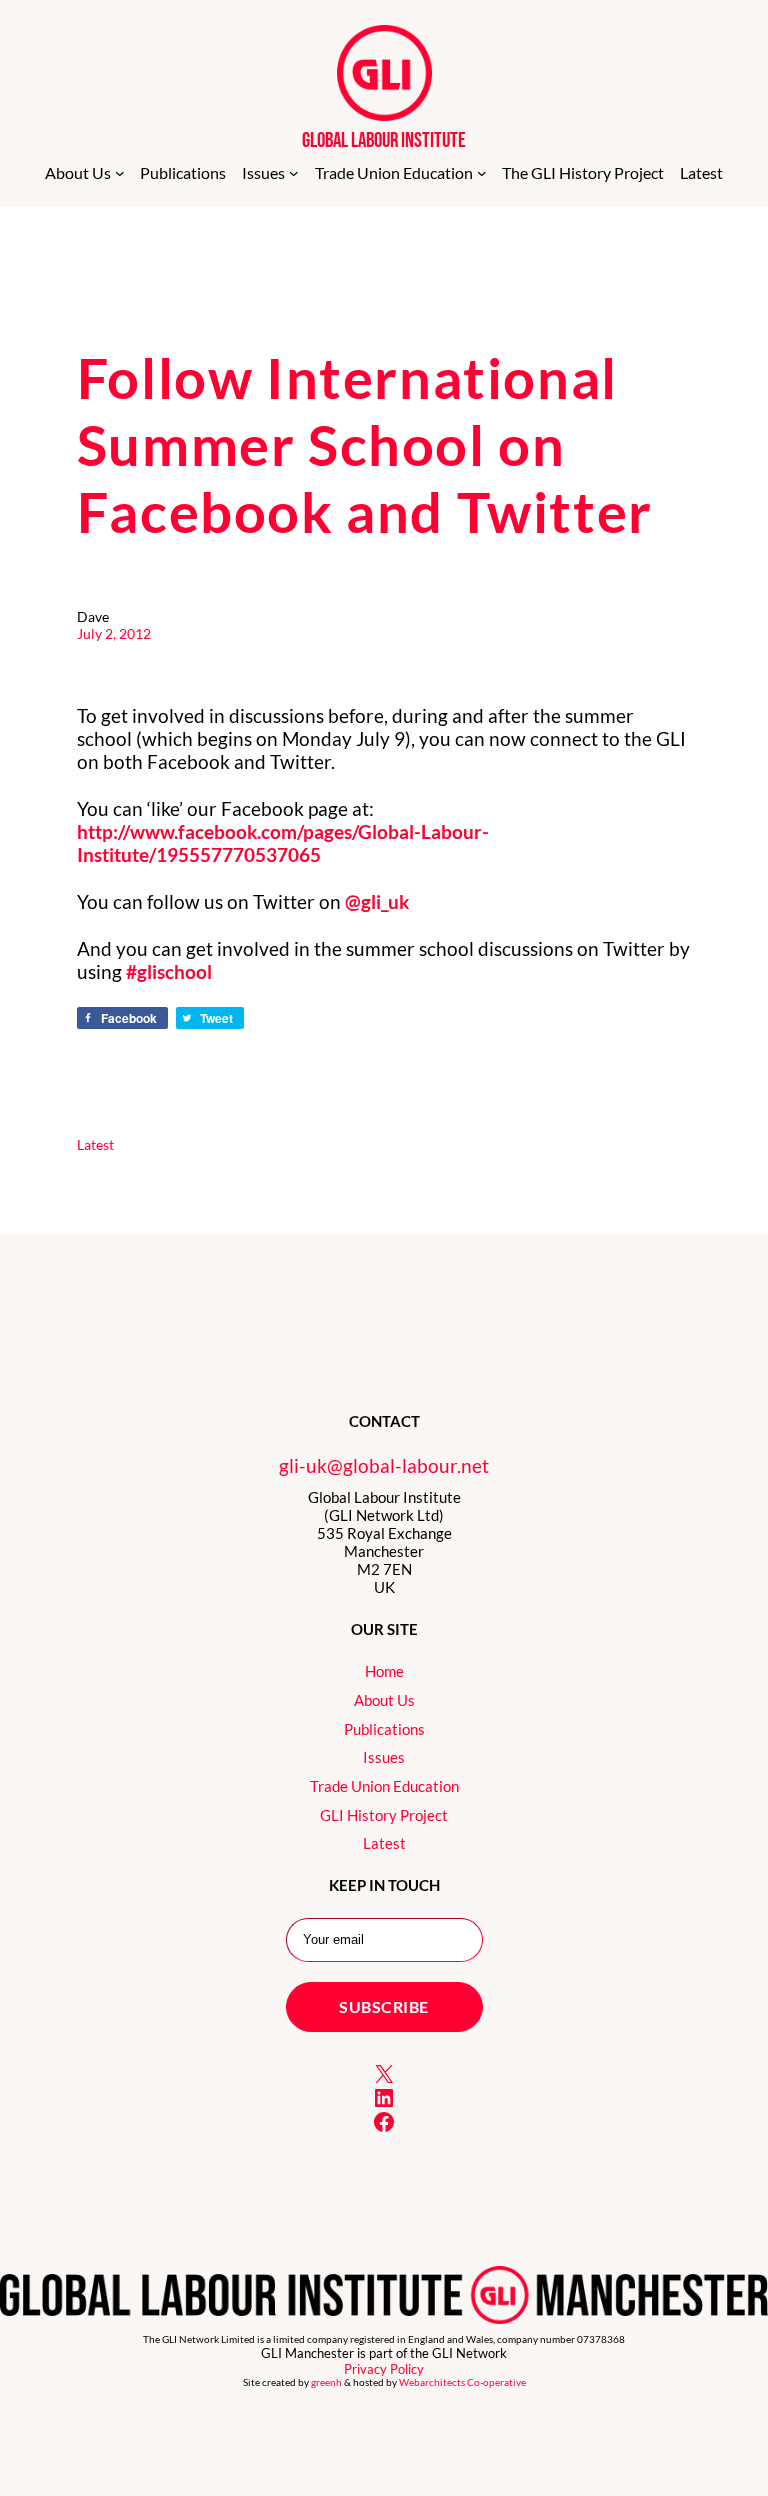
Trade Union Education (384, 1786)
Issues (384, 1757)
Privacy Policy (384, 2369)
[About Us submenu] (120, 173)
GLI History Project (384, 1815)
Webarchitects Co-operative (462, 2382)
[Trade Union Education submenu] (482, 173)
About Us (384, 1700)
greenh (326, 2382)
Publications (384, 1729)
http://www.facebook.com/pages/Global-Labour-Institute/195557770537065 (283, 843)
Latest (95, 1144)
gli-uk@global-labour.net (384, 1465)
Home (384, 1671)
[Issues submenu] (294, 173)
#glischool (169, 971)
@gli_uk (377, 901)
